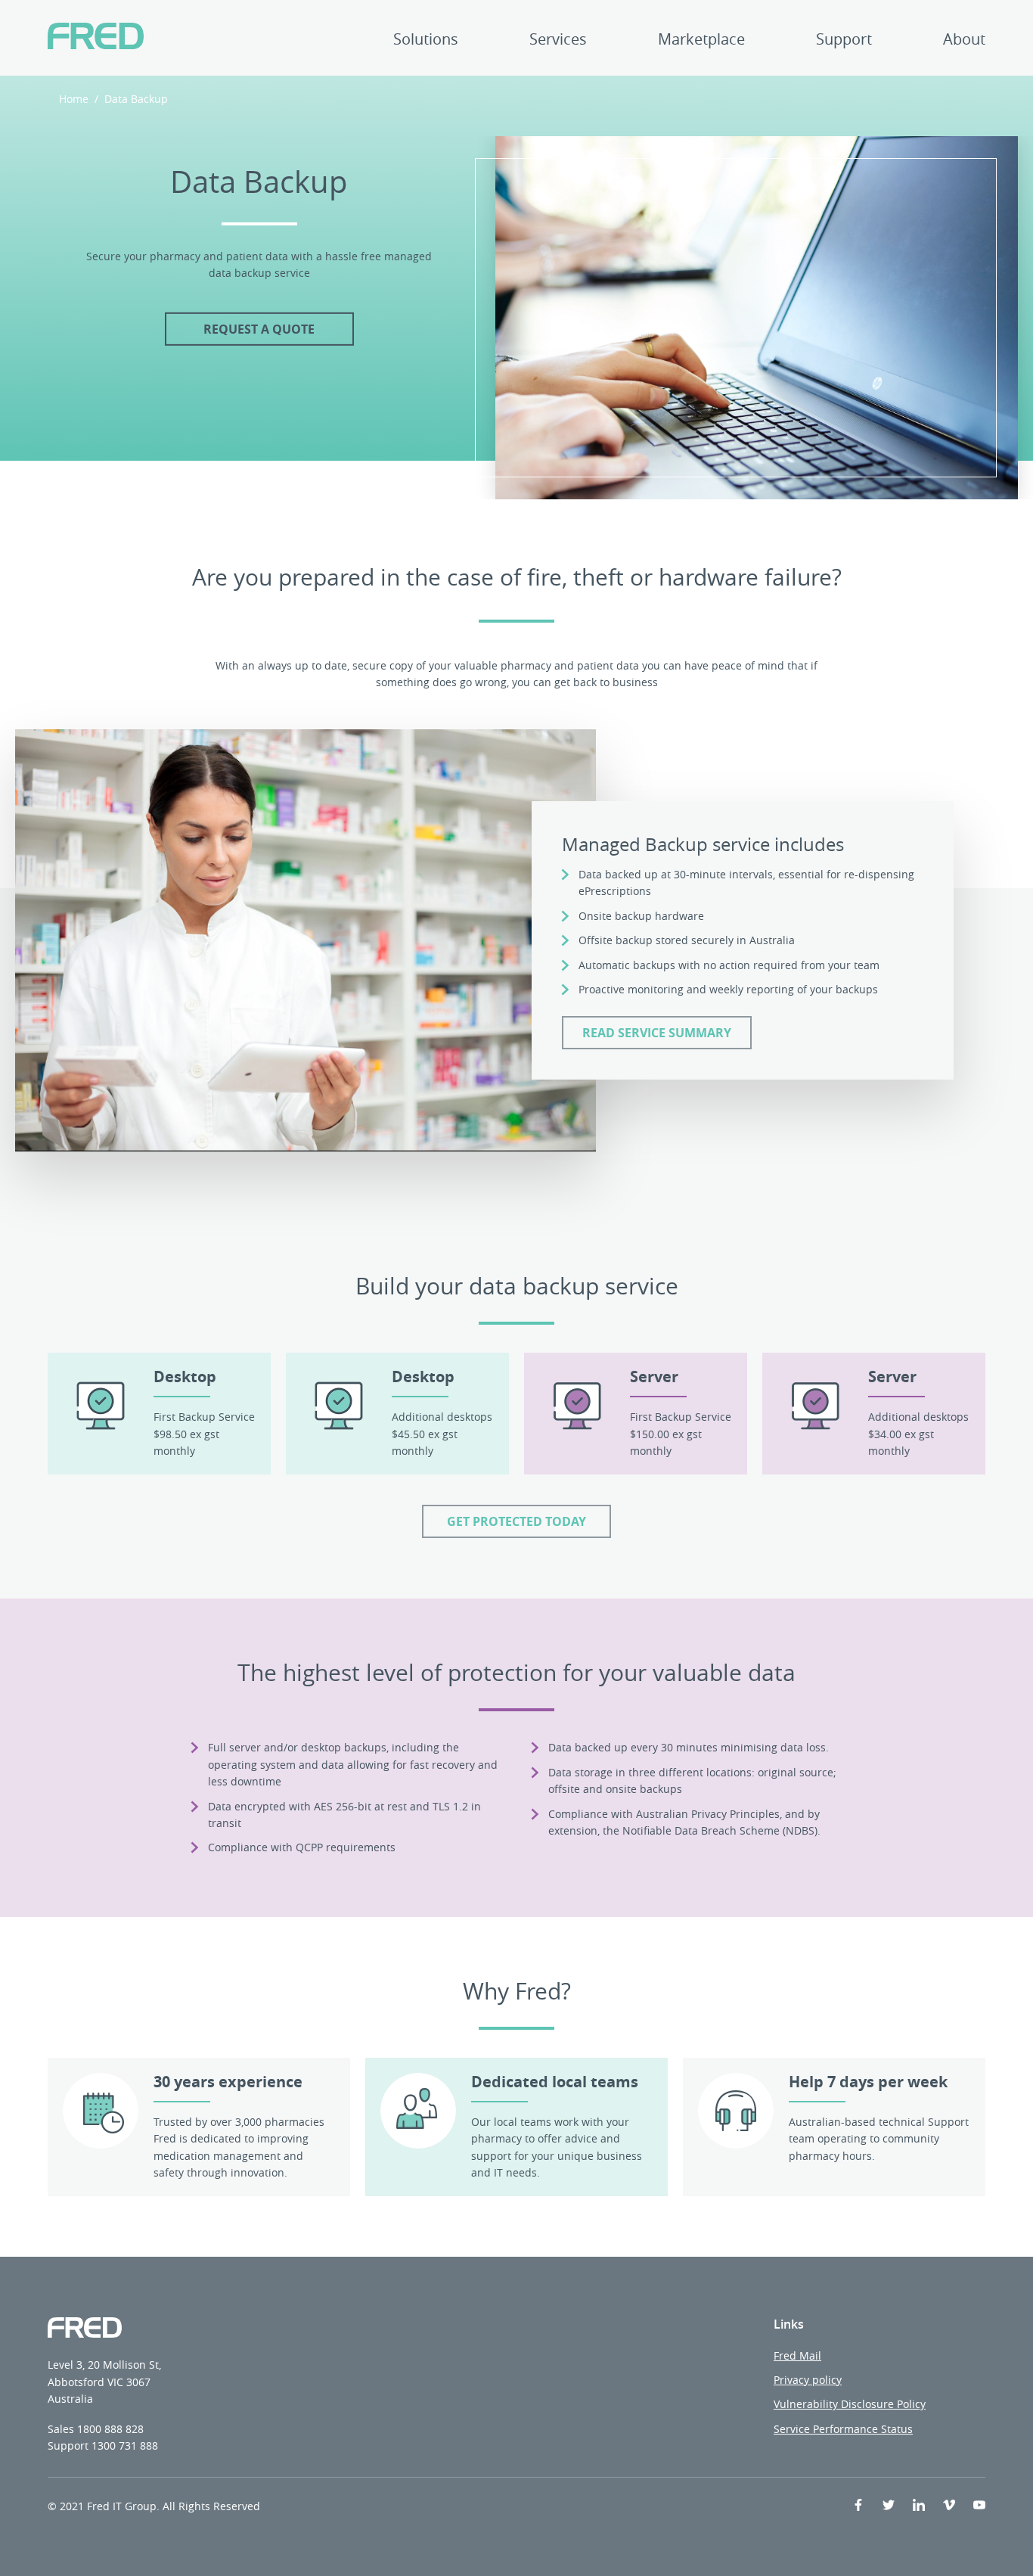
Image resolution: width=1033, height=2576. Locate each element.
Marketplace (701, 40)
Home (74, 99)
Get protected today (516, 1521)
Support (844, 40)
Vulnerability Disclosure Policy (850, 2404)
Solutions (426, 40)
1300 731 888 (125, 2445)
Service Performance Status (843, 2429)
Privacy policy (808, 2380)
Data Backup (136, 99)
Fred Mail (797, 2355)
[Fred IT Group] (96, 38)
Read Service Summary (657, 1033)
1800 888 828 (110, 2429)
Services (558, 40)
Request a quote (259, 329)
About (964, 40)
